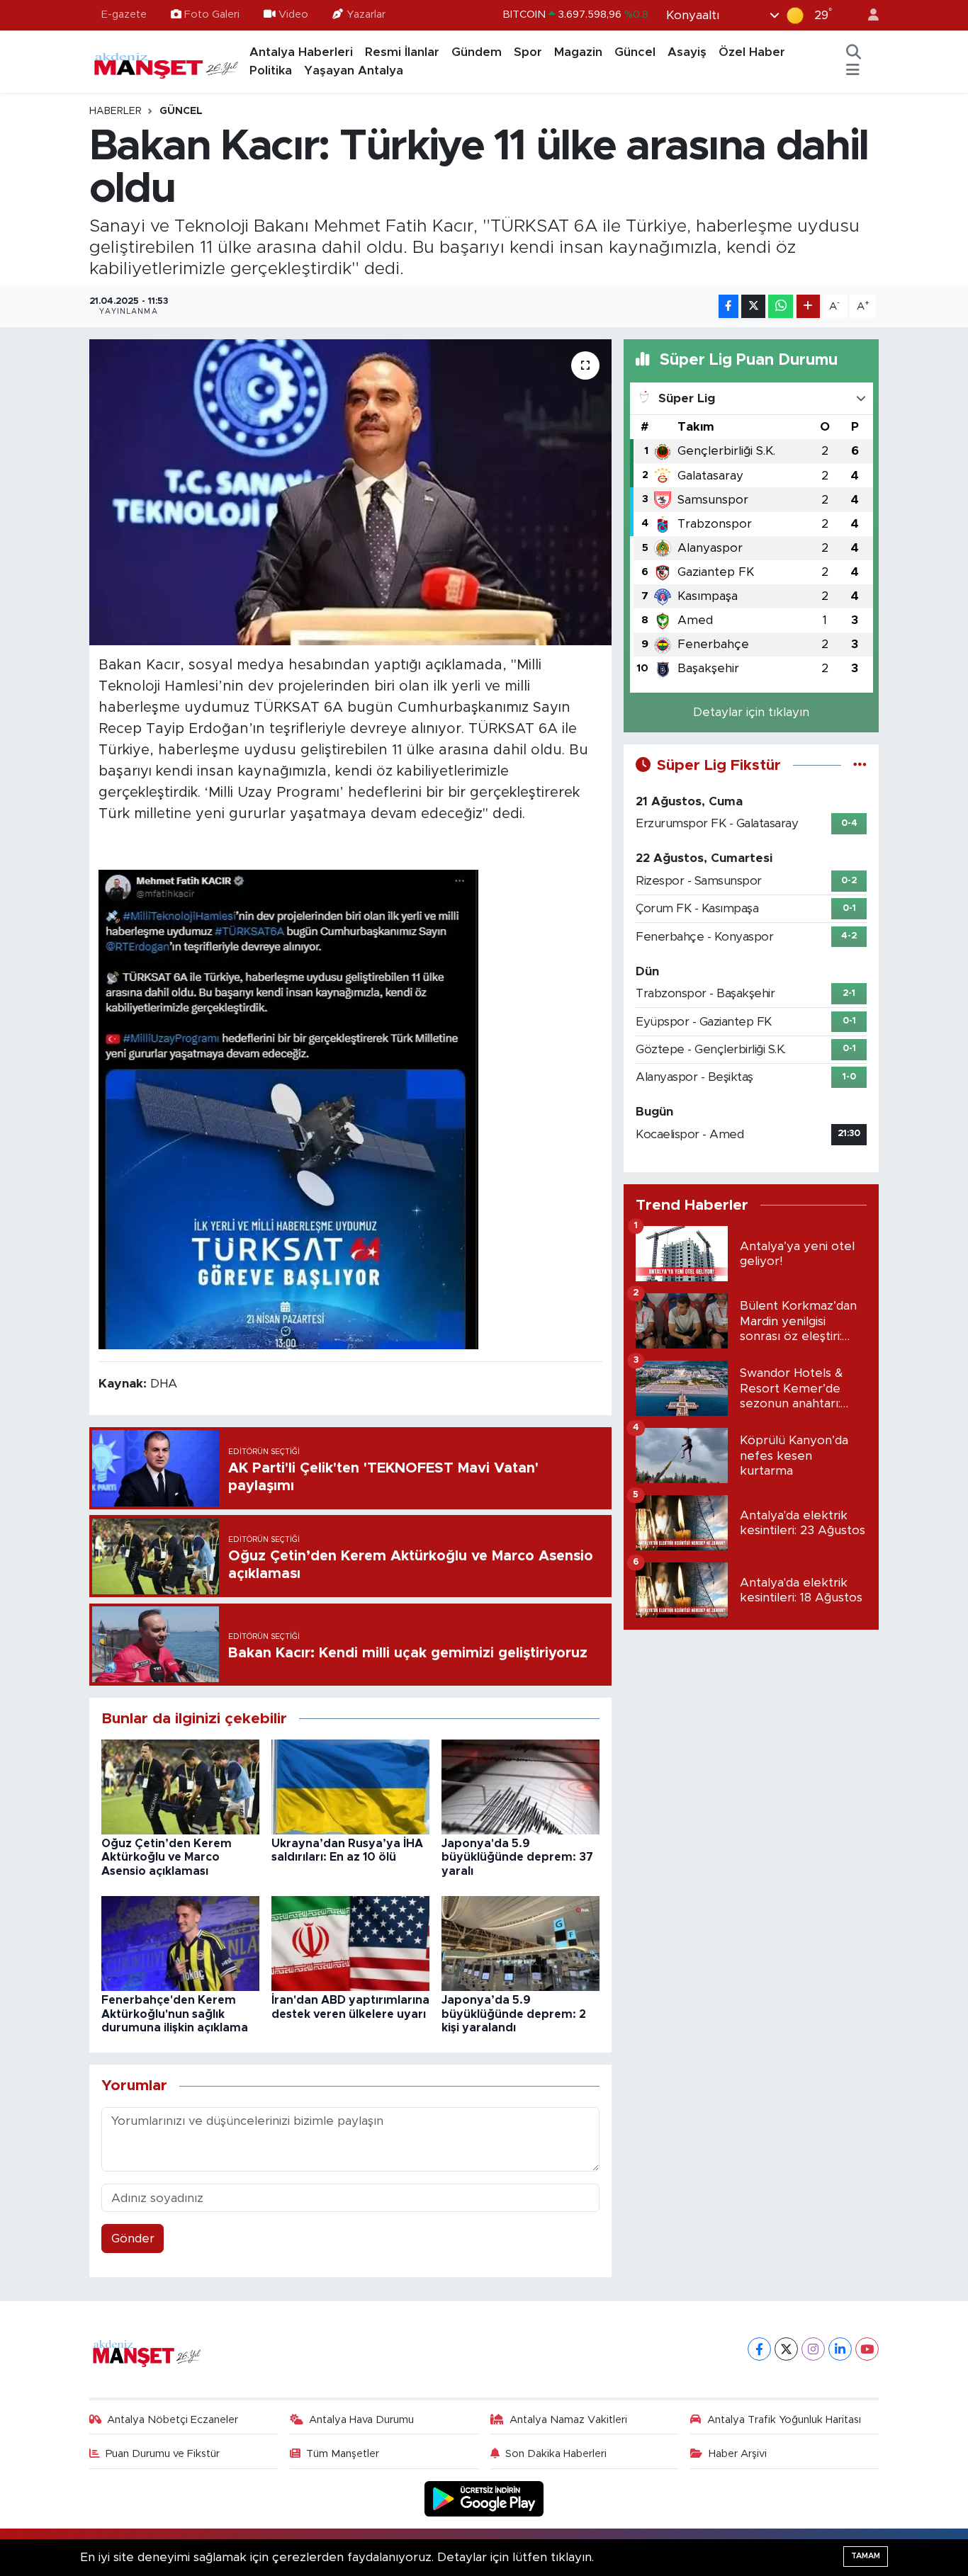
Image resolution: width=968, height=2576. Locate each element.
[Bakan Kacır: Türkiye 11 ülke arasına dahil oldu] (350, 492)
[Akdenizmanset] (167, 61)
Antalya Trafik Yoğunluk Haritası (784, 2420)
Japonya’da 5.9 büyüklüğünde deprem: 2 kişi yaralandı (514, 2014)
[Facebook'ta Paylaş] (728, 306)
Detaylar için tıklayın (751, 712)
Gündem (477, 52)
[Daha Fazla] (808, 306)
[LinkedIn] (840, 2349)
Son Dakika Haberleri (556, 2454)
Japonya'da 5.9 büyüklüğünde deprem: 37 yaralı (517, 1857)
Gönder (133, 2239)
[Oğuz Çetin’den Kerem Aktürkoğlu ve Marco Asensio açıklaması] (180, 1786)
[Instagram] (813, 2349)
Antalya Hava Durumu (361, 2420)
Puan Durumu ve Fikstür (163, 2454)
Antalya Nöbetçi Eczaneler (173, 2420)
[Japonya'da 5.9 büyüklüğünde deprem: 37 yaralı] (520, 1786)
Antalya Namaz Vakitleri (568, 2420)
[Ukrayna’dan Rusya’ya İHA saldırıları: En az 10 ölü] (350, 1786)
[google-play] (484, 2498)
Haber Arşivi (738, 2454)
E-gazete (124, 15)
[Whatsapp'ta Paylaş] (781, 306)
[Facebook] (759, 2349)
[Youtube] (867, 2349)
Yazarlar (366, 15)
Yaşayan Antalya (354, 70)
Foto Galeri (212, 15)
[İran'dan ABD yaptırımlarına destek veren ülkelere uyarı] (350, 1943)
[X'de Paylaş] (753, 306)
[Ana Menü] (853, 71)
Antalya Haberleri (301, 52)
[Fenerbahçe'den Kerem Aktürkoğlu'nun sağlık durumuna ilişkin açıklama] (180, 1943)
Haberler (116, 111)
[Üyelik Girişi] (867, 15)
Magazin (578, 52)
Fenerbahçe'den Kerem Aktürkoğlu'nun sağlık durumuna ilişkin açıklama (175, 2014)
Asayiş (687, 52)
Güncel (635, 52)
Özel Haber (752, 52)
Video (293, 15)
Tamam (866, 2556)
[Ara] (854, 52)
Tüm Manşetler (343, 2454)
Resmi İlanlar (402, 52)
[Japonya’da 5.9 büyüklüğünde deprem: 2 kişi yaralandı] (520, 1943)
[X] (786, 2349)
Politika (271, 70)
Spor (528, 52)
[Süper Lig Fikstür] (860, 765)
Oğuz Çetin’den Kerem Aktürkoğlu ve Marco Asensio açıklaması (167, 1857)
